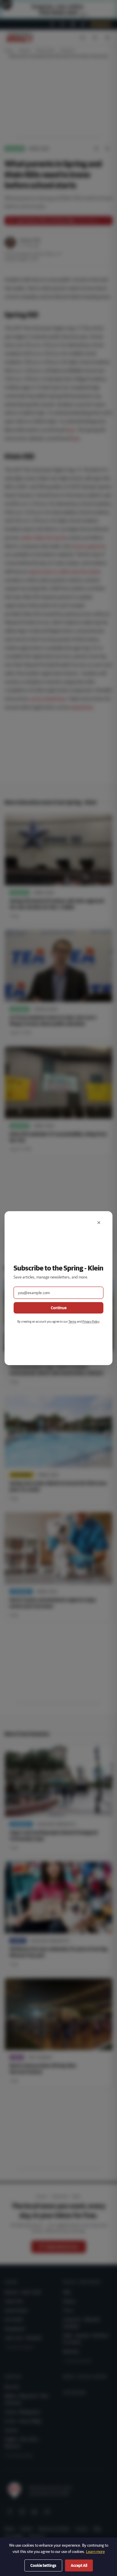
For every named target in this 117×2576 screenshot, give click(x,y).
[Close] (99, 1223)
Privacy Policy (91, 1321)
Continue (59, 1308)
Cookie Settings (43, 2565)
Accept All (79, 2565)
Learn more (95, 2551)
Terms (72, 1321)
